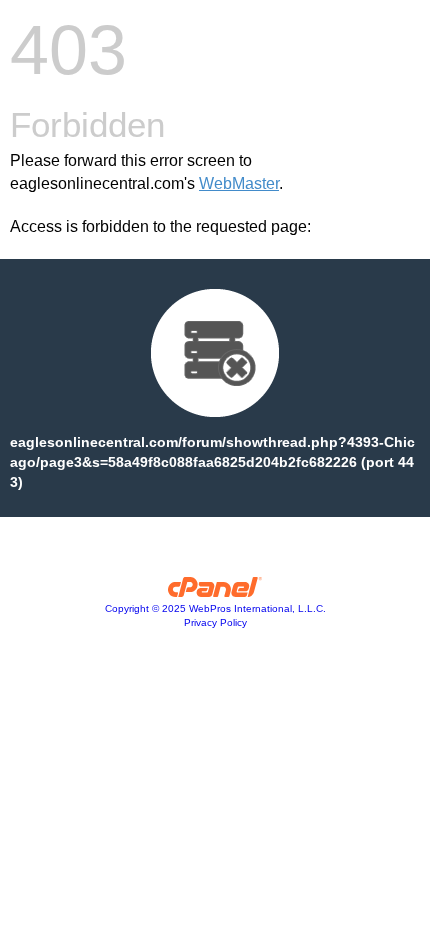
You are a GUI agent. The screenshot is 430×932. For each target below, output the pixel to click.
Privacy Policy (215, 622)
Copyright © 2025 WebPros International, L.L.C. (215, 608)
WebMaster (239, 183)
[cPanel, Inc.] (215, 592)
